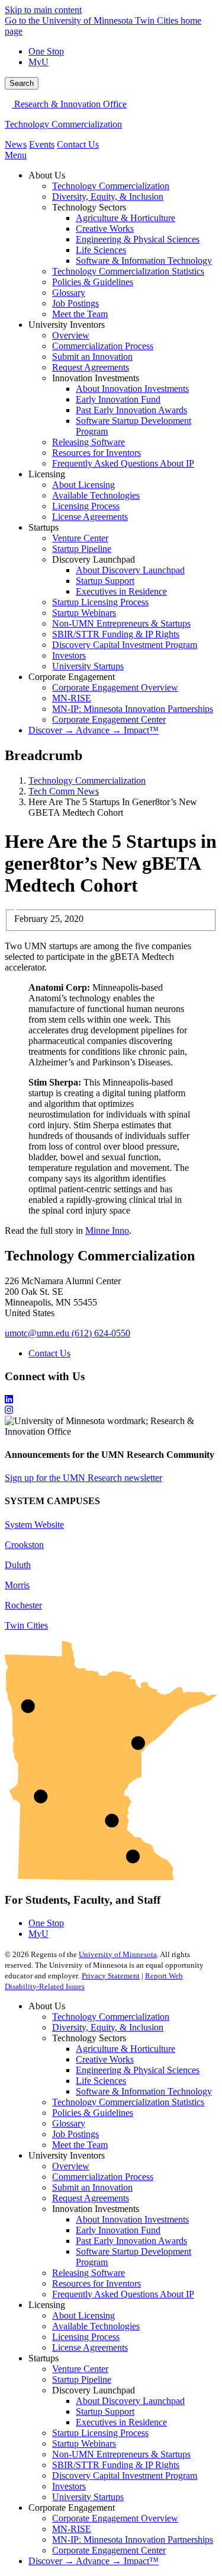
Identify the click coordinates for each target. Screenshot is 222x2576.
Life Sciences (101, 2081)
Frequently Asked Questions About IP (123, 2294)
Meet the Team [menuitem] (80, 314)
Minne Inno (107, 1230)
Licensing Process (86, 2337)
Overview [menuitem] (71, 335)
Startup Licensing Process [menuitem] (100, 602)
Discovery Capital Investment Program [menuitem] (125, 645)
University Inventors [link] (67, 325)
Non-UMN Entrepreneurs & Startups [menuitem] (121, 623)
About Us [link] (47, 175)
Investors (69, 2486)
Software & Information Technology (144, 2091)
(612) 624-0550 (101, 1333)
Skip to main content (43, 10)
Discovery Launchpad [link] (94, 559)
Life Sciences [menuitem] (101, 250)
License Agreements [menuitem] (90, 517)
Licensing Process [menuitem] (86, 506)
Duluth (18, 1565)
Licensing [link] (47, 474)
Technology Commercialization (63, 124)
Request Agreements (91, 2198)
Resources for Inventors (96, 2283)
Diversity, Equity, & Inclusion (108, 2027)
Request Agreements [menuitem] (91, 367)
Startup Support (105, 2411)
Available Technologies (96, 2326)
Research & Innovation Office (69, 104)
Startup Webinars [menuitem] (84, 613)
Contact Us (78, 144)
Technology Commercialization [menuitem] (111, 186)
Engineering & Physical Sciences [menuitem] (138, 239)
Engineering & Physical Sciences (138, 2070)
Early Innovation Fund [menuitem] (118, 399)
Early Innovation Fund (118, 2230)
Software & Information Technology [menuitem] (144, 261)
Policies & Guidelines (93, 2113)
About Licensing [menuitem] (83, 485)
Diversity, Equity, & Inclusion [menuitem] (108, 197)
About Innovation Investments (132, 2219)
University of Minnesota (118, 1954)
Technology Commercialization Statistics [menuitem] (128, 271)
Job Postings (75, 2134)
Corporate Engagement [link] (72, 677)
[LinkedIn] (111, 1400)
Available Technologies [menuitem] (96, 495)
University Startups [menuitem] (88, 666)
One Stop (46, 51)
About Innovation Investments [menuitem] (132, 389)
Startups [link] (44, 527)
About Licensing (83, 2315)
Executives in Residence (121, 2422)
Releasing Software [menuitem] (89, 442)
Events (42, 144)
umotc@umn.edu (37, 1333)
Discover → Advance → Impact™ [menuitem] (94, 730)
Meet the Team (80, 2145)
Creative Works (105, 2059)
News (16, 144)
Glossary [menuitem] (69, 293)
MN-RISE (72, 2529)
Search (22, 83)
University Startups (88, 2497)
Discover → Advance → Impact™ (94, 2561)
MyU (38, 62)
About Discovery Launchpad (130, 2401)
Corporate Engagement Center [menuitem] (109, 719)
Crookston (24, 1545)
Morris (17, 1585)
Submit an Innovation (92, 2187)
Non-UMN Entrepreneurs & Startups (121, 2454)
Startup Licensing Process (100, 2433)
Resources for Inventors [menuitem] (96, 453)
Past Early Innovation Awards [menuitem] (131, 410)
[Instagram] (111, 1410)
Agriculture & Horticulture (126, 2049)
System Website (34, 1525)
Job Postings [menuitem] (75, 303)
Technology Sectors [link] (89, 207)
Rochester (23, 1605)
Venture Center (80, 2369)
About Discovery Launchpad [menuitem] (130, 570)
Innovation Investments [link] (96, 378)
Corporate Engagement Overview (115, 2518)
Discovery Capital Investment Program (125, 2476)
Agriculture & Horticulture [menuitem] (126, 218)
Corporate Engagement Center (109, 2550)
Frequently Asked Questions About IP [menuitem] (123, 463)
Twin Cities (26, 1625)
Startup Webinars (84, 2443)
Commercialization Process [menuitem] (103, 346)
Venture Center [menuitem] (80, 538)
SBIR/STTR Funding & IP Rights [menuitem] (116, 634)
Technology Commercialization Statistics (128, 2102)
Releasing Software (89, 2273)
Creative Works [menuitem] (105, 229)
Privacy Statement (111, 1976)
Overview (71, 2166)
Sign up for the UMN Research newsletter (83, 1478)
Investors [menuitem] (69, 655)
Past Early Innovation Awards (131, 2241)
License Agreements (90, 2347)
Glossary (69, 2123)
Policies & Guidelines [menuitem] (93, 282)
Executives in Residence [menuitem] (121, 591)
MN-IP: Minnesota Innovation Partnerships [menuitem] (133, 709)
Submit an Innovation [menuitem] (92, 357)
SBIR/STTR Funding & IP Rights (116, 2465)
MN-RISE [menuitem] (72, 698)
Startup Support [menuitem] (105, 581)
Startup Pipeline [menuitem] (82, 549)
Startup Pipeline (82, 2379)
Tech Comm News (64, 791)
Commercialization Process (103, 2177)
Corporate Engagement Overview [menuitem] (115, 687)
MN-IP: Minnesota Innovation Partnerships (133, 2540)
